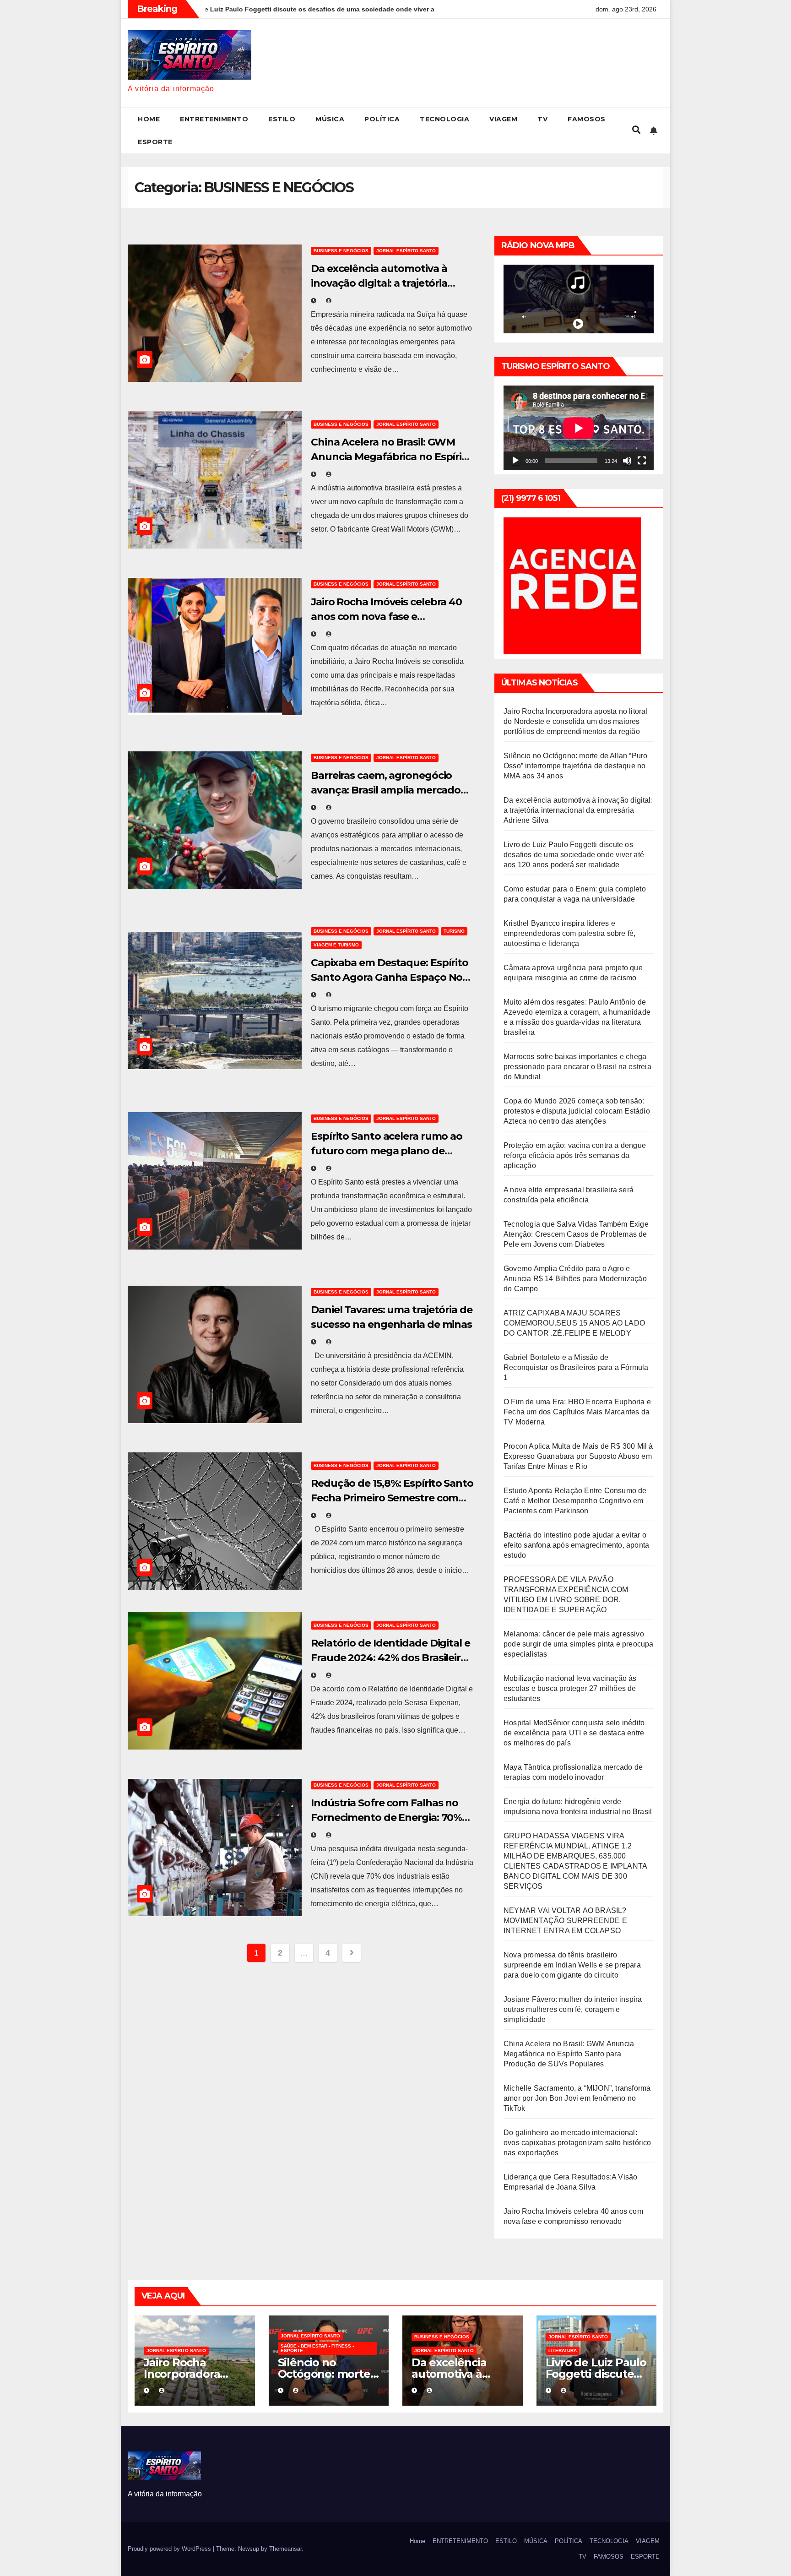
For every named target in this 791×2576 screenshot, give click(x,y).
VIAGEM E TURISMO (336, 945)
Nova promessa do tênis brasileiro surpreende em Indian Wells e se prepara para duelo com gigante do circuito (572, 1965)
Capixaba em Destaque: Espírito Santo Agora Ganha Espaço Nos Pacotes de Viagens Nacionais (390, 977)
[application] (579, 428)
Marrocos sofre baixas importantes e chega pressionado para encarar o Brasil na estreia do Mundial (577, 1067)
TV (542, 119)
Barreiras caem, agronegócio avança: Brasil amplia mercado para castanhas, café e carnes (386, 790)
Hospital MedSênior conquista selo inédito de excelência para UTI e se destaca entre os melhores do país (574, 1733)
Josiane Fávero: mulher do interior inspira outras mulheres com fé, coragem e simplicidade (573, 2009)
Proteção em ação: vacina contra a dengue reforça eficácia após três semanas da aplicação (575, 1155)
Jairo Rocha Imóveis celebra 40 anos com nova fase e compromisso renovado (386, 617)
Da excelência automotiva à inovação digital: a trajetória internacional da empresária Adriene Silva (578, 810)
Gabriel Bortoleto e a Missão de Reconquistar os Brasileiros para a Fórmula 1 (576, 1367)
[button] (636, 130)
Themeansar (285, 2549)
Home (149, 119)
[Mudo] (627, 461)
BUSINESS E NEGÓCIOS (341, 251)
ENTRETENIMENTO (214, 119)
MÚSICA (330, 119)
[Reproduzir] (515, 461)
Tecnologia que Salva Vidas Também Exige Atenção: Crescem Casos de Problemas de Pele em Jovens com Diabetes (576, 1234)
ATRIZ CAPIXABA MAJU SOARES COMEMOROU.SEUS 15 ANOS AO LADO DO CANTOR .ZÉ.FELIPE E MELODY (574, 1323)
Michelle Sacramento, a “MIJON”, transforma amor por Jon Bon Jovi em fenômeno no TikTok (577, 2098)
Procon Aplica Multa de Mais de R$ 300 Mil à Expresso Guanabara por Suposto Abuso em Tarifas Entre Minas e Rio (578, 1456)
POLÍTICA (382, 119)
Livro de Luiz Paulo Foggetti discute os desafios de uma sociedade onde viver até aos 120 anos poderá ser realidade (574, 855)
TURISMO (454, 931)
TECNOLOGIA (444, 119)
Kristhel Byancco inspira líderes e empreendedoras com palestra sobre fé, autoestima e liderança (569, 933)
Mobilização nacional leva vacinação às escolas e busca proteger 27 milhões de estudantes (570, 1688)
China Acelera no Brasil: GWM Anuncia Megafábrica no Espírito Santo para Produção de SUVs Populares (569, 2054)
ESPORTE (155, 142)
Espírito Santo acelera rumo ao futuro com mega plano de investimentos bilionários (387, 1151)
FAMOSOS (587, 119)
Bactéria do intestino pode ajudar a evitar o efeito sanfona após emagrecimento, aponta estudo (576, 1545)
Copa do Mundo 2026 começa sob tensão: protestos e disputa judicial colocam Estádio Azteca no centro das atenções (577, 1111)
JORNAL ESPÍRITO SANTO (406, 251)
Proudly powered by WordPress (170, 2549)
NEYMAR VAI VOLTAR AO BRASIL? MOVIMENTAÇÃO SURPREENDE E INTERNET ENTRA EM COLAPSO (565, 1921)
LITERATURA (563, 2350)
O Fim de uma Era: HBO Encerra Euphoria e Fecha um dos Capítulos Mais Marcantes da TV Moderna (577, 1412)
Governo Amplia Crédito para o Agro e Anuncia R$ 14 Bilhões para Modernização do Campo (575, 1279)
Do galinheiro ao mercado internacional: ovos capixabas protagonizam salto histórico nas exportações (577, 2143)
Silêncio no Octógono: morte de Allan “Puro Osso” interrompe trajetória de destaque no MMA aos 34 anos (575, 766)
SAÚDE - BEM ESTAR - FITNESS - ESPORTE (317, 2348)
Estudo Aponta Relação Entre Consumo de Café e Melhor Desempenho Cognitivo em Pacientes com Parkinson (575, 1501)
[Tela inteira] (642, 461)
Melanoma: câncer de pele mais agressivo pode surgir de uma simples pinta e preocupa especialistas (579, 1644)
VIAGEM (503, 119)
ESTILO (282, 119)
